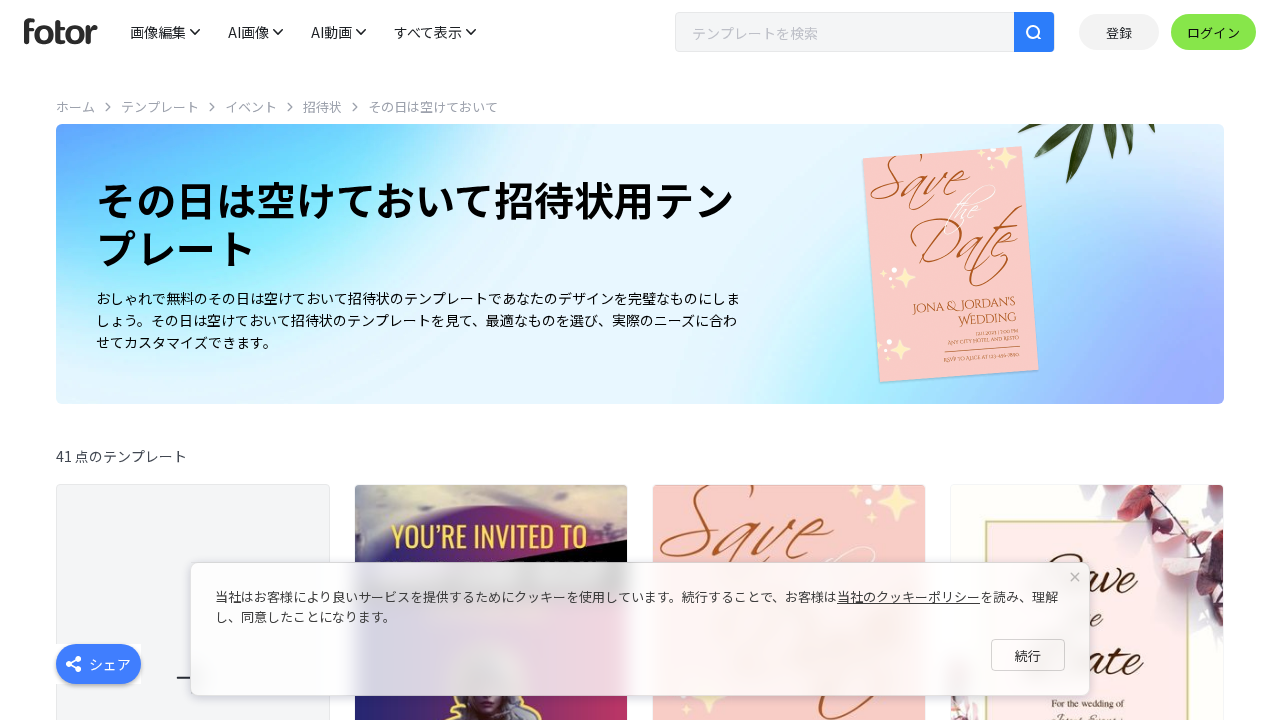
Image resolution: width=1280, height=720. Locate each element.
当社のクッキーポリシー (908, 596)
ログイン (1213, 32)
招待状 (322, 106)
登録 (1119, 32)
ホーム (75, 106)
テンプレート (160, 106)
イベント (251, 106)
